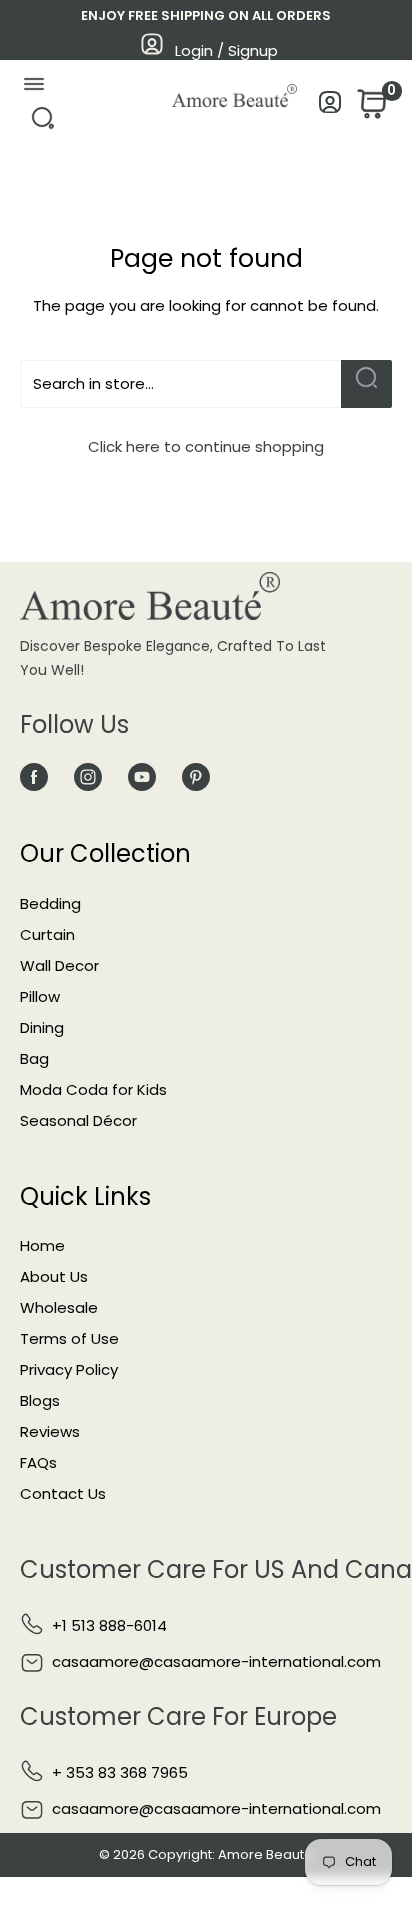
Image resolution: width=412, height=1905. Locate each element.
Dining (42, 1027)
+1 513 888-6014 (109, 1625)
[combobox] (180, 384)
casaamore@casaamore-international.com (216, 1661)
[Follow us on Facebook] (34, 777)
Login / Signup (226, 50)
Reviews (50, 1431)
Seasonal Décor (78, 1120)
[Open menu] (33, 88)
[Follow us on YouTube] (142, 777)
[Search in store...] (366, 384)
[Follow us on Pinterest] (196, 777)
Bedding (50, 903)
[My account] (330, 107)
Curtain (47, 934)
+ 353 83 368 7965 (120, 1772)
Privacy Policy (69, 1369)
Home (42, 1245)
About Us (54, 1276)
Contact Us (63, 1493)
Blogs (40, 1400)
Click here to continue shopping (206, 446)
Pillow (40, 996)
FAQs (38, 1462)
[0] (370, 109)
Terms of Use (69, 1338)
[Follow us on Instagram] (88, 777)
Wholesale (59, 1307)
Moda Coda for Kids (93, 1089)
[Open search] (42, 123)
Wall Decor (59, 965)
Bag (34, 1058)
